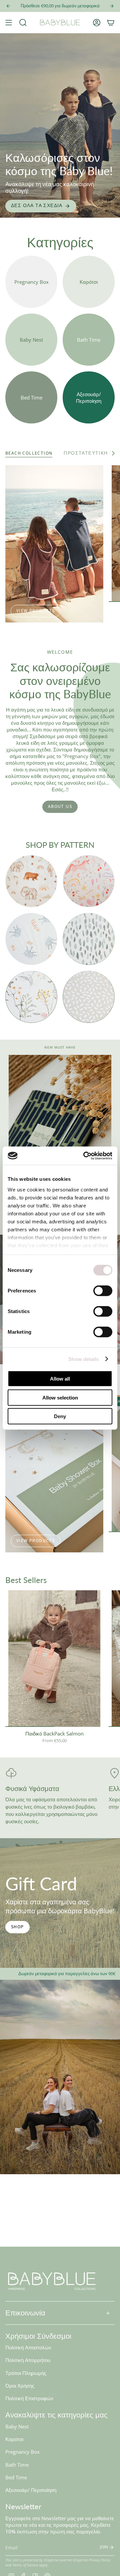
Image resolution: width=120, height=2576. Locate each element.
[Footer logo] (52, 2281)
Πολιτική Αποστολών (28, 2347)
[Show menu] (9, 23)
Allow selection (60, 1397)
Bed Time (16, 2477)
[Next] (112, 6)
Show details (83, 1359)
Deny (60, 1416)
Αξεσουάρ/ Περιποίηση (31, 2490)
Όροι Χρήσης (20, 2386)
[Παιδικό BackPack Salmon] (54, 1659)
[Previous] (8, 6)
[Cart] (111, 23)
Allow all (60, 1379)
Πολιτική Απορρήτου (28, 2360)
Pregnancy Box (22, 2452)
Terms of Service (25, 2565)
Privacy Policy (99, 2560)
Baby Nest (17, 2426)
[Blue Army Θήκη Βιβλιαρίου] (60, 1131)
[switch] (103, 1291)
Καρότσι (14, 2439)
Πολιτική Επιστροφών (29, 2398)
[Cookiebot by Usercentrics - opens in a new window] (85, 1156)
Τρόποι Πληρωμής (26, 2373)
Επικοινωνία (25, 2313)
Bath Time (17, 2465)
